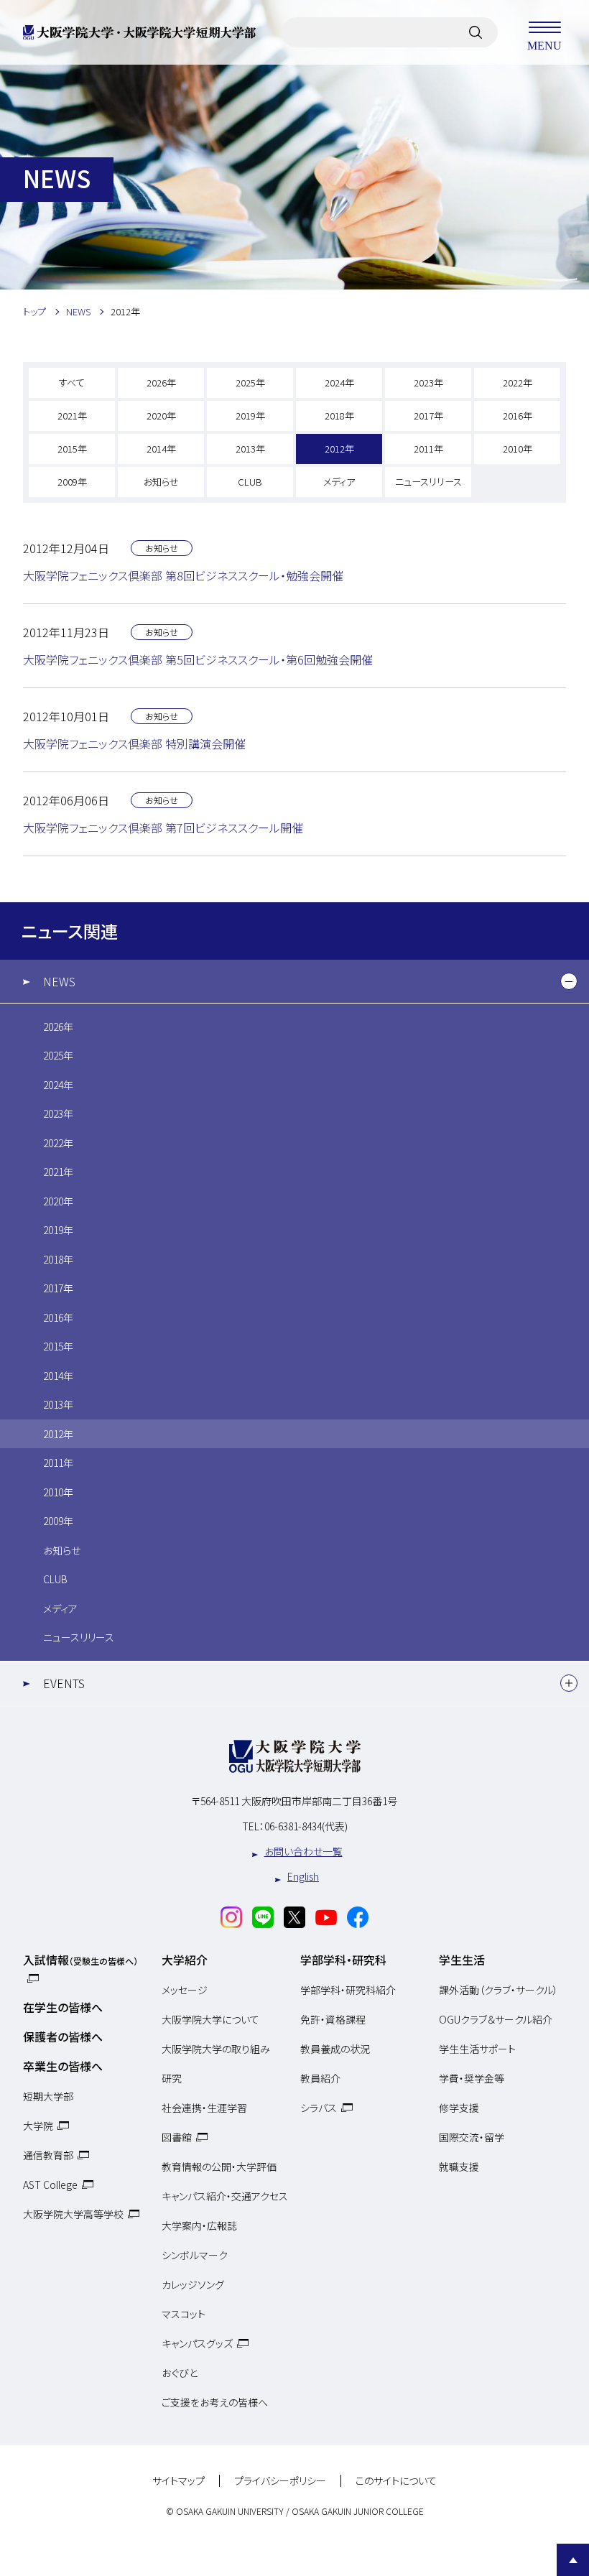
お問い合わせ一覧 (303, 1851)
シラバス (319, 2108)
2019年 (250, 416)
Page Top (573, 2560)
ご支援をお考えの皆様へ (215, 2402)
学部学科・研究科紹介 (348, 1990)
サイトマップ (178, 2481)
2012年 (339, 449)
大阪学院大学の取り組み (216, 2049)
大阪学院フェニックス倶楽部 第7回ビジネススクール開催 (163, 828)
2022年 (518, 383)
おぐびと (180, 2373)
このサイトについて (396, 2481)
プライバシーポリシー (280, 2481)
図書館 (177, 2137)
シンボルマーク (195, 2255)
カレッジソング (193, 2284)
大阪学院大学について (210, 2019)
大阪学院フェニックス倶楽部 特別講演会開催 (134, 743)
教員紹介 (320, 2078)
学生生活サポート (477, 2049)
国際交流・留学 (472, 2137)
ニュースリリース (428, 482)
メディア (339, 482)
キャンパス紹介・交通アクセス (225, 2196)
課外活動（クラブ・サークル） (498, 1990)
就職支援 (459, 2167)
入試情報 (80, 1960)
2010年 (518, 449)
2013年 (250, 449)
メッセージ (185, 1990)
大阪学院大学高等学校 (73, 2214)
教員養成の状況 (335, 2049)
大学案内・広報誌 (199, 2225)
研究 (172, 2078)
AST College (50, 2184)
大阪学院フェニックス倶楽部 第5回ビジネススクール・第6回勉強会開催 (198, 659)
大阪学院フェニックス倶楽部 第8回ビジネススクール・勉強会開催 (183, 575)
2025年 (250, 383)
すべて (72, 383)
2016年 (518, 416)
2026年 (161, 383)
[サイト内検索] (476, 32)
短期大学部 (48, 2096)
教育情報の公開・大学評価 (219, 2167)
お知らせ (161, 482)
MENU (544, 45)
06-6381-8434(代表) (306, 1826)
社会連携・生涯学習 (204, 2108)
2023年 (428, 383)
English (303, 1876)
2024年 (339, 383)
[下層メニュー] (569, 981)
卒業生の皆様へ (63, 2066)
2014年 (161, 449)
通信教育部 (48, 2155)
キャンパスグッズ (197, 2343)
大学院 (38, 2126)
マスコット (184, 2314)
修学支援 (459, 2108)
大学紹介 (185, 1960)
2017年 (428, 416)
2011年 (428, 449)
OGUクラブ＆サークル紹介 (496, 2019)
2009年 (72, 482)
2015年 (72, 449)
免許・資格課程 (333, 2019)
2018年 (339, 416)
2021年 (72, 416)
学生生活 (462, 1960)
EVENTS (64, 1683)
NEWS (59, 981)
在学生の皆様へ (63, 2007)
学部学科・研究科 (343, 1960)
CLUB (250, 482)
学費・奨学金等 (472, 2078)
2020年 (161, 416)
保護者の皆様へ (63, 2037)
